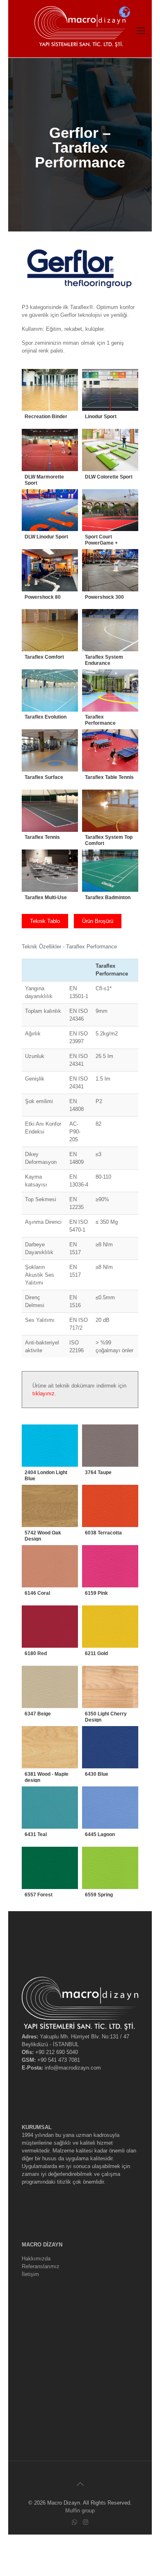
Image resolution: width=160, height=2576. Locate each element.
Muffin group (80, 2511)
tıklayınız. (44, 1393)
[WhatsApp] (74, 2522)
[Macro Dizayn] (80, 12)
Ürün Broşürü (98, 921)
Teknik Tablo (45, 921)
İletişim (30, 2274)
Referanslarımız (41, 2266)
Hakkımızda (36, 2259)
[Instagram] (86, 2522)
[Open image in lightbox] (50, 397)
